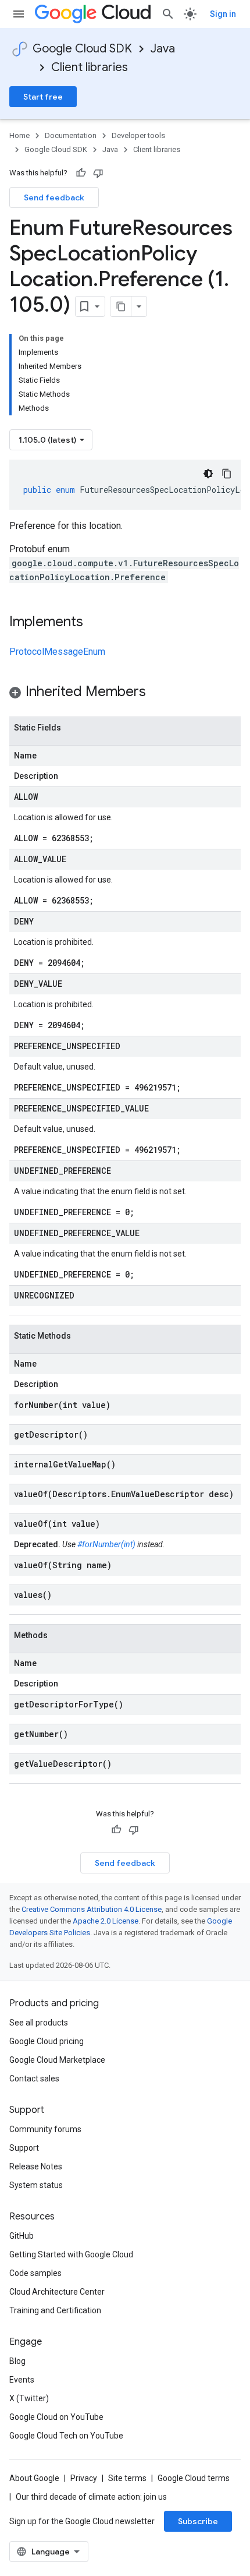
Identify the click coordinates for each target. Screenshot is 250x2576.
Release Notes (36, 2166)
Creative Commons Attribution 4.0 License (92, 1909)
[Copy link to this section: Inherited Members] (158, 693)
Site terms (127, 2478)
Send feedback (54, 197)
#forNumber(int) (106, 1544)
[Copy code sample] (227, 474)
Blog (17, 2361)
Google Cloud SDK (82, 49)
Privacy (84, 2478)
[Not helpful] (98, 173)
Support (24, 2148)
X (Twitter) (29, 2398)
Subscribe (198, 2521)
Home (19, 135)
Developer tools (138, 135)
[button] (125, 694)
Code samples (35, 2273)
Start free (43, 97)
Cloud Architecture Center (57, 2292)
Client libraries (90, 67)
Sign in (223, 14)
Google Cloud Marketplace (57, 2060)
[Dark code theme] (208, 474)
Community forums (45, 2129)
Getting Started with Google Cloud (71, 2254)
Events (22, 2380)
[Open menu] (19, 14)
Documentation (71, 135)
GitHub (22, 2236)
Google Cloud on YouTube (56, 2417)
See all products (39, 2023)
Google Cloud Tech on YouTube (66, 2436)
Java (163, 49)
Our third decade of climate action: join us (91, 2497)
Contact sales (34, 2079)
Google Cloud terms (194, 2478)
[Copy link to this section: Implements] (95, 623)
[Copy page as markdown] (121, 306)
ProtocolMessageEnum (57, 652)
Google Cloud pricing (47, 2041)
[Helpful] (81, 173)
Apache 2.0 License (106, 1921)
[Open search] (168, 14)
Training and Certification (55, 2310)
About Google (34, 2478)
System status (36, 2185)
